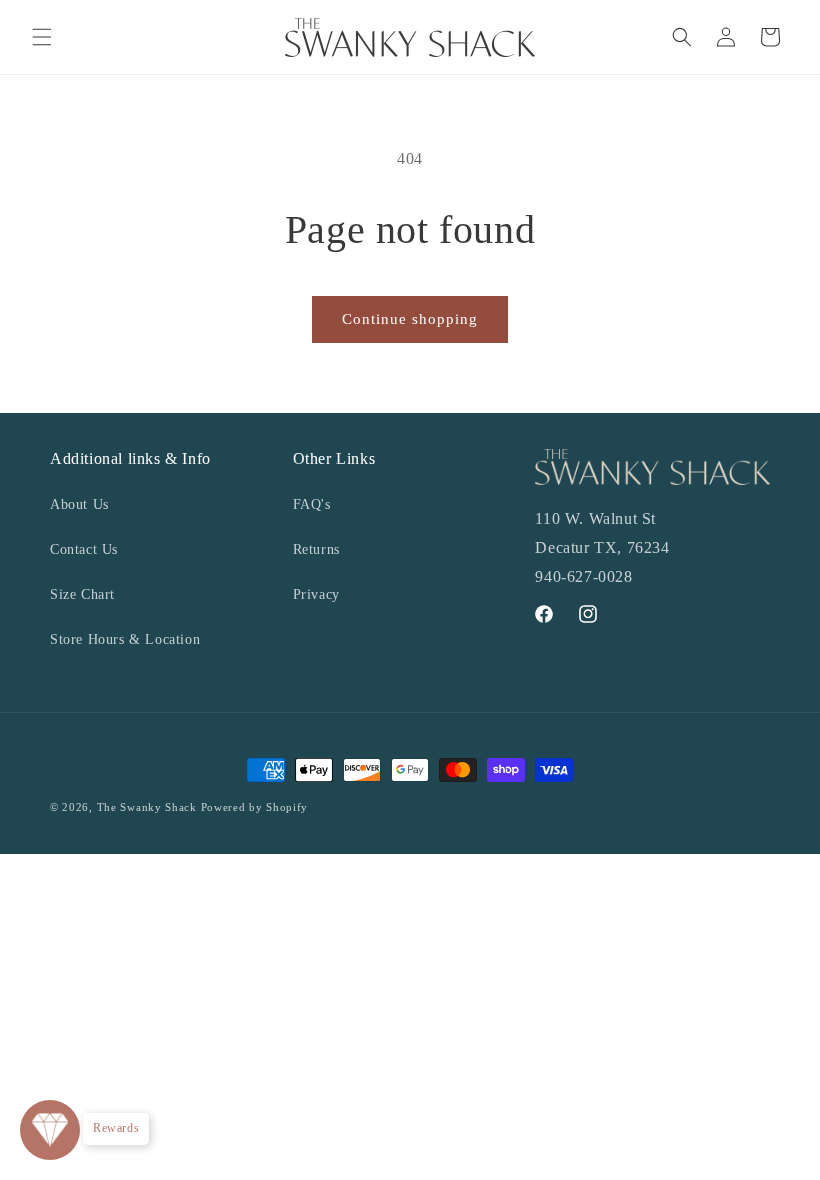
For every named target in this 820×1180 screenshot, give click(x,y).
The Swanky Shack (147, 807)
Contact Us (84, 549)
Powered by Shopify (255, 807)
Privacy (316, 594)
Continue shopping (410, 319)
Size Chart (82, 594)
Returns (316, 549)
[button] (42, 37)
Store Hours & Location (125, 639)
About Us (79, 504)
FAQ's (312, 504)
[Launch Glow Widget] (50, 1130)
